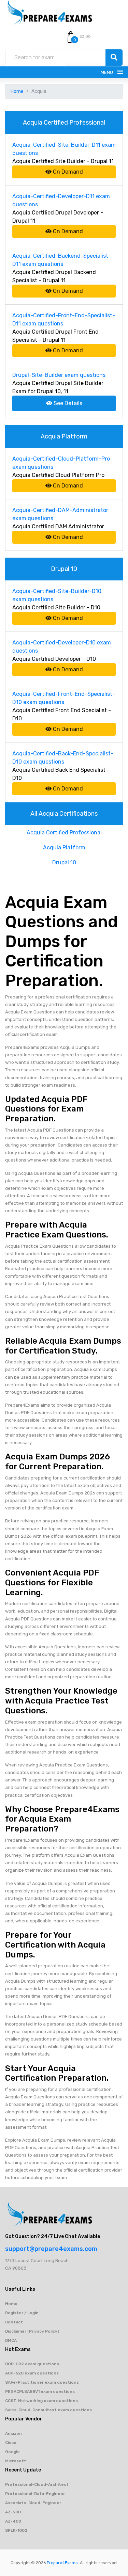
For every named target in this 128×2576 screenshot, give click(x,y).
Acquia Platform (64, 847)
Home (17, 91)
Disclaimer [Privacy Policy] (32, 2331)
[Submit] (114, 58)
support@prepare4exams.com (51, 2249)
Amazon (13, 2433)
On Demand (67, 172)
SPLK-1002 (16, 2530)
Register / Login (22, 2313)
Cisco (11, 2443)
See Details (67, 403)
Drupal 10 (64, 862)
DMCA (11, 2340)
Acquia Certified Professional (64, 833)
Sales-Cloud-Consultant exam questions (48, 2410)
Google (12, 2452)
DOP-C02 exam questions (32, 2364)
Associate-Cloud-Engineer (33, 2503)
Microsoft (16, 2461)
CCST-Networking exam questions (41, 2401)
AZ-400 (13, 2521)
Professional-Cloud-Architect (37, 2484)
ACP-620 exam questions (32, 2373)
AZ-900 (13, 2512)
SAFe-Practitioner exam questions (42, 2382)
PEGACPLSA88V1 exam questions (40, 2391)
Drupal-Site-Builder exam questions (59, 375)
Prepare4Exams (62, 2563)
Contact (14, 2322)
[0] (70, 37)
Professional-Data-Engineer (35, 2494)
